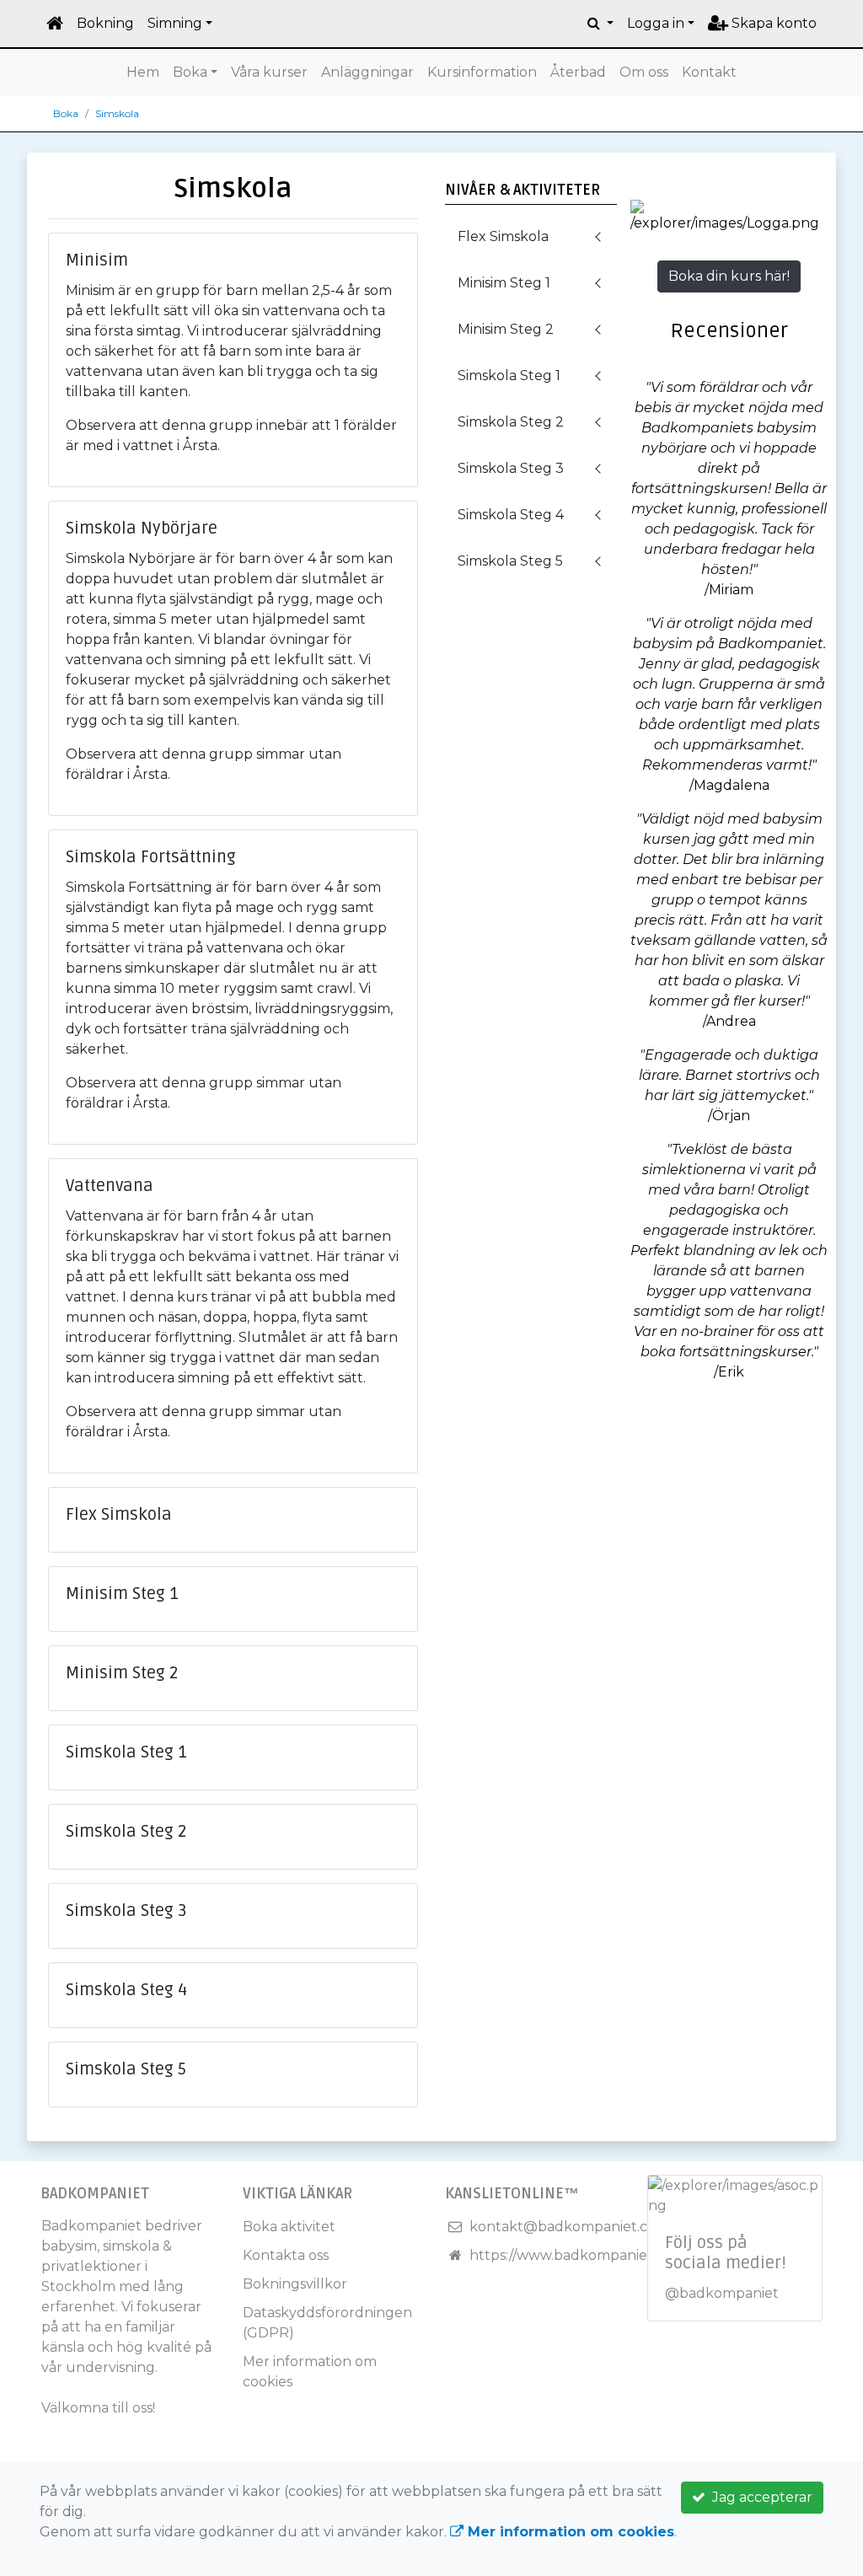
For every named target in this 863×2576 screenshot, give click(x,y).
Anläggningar (367, 72)
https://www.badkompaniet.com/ (579, 2255)
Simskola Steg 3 (511, 468)
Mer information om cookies (569, 2532)
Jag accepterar (759, 2497)
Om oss (644, 72)
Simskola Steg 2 (511, 422)
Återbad (578, 72)
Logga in (656, 23)
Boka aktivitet (289, 2227)
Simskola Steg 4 (511, 515)
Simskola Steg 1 (509, 376)
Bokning (105, 23)
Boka (190, 72)
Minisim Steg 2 (506, 329)
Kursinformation (482, 72)
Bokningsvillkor (295, 2284)
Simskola (117, 113)
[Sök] (600, 24)
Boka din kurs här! (729, 276)
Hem (143, 72)
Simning (175, 23)
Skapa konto (772, 23)
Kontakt (709, 72)
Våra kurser (269, 72)
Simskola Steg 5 (510, 561)
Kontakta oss (286, 2255)
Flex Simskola (503, 236)
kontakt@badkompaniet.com (569, 2227)
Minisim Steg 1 (504, 283)
